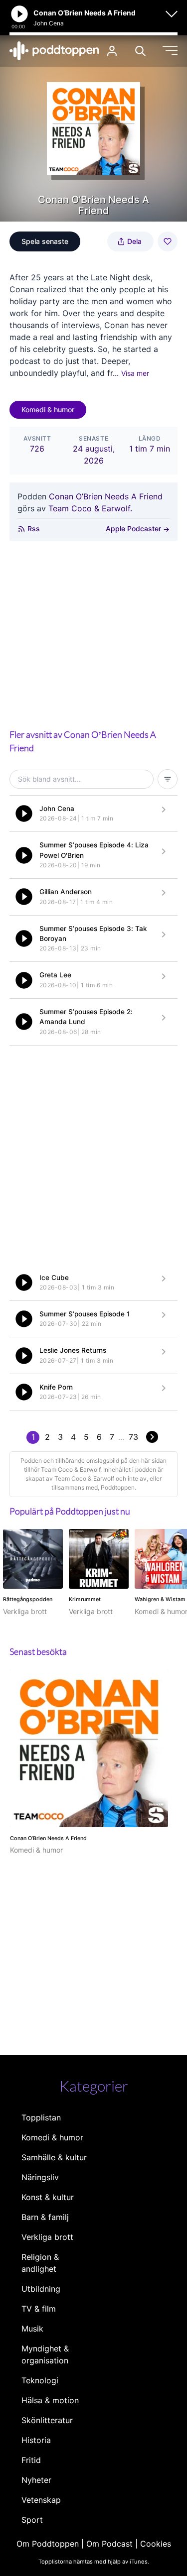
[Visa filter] (168, 779)
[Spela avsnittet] (24, 814)
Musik (32, 2329)
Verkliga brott (47, 2237)
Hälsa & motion (50, 2400)
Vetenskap (41, 2500)
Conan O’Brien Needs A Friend (106, 496)
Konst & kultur (48, 2197)
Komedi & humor (48, 410)
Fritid (31, 2460)
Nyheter (36, 2480)
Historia (36, 2440)
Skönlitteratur (47, 2420)
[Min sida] (112, 51)
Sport (32, 2520)
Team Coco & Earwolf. (90, 508)
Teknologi (40, 2380)
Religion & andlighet (40, 2263)
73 (133, 1437)
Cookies (156, 2544)
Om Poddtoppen (48, 2544)
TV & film (39, 2309)
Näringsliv (40, 2177)
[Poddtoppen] (54, 51)
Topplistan (41, 2117)
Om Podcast (109, 2544)
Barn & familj (45, 2217)
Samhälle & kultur (54, 2157)
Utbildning (41, 2289)
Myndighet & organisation (45, 2354)
